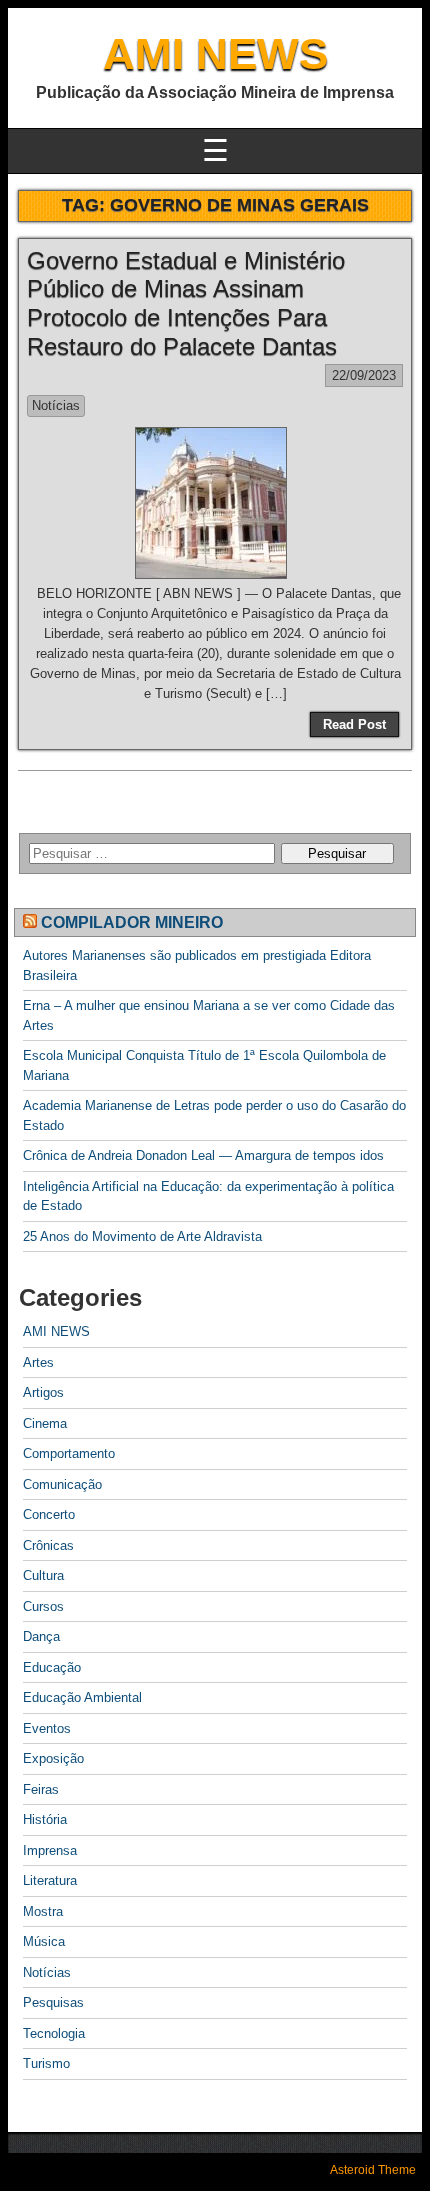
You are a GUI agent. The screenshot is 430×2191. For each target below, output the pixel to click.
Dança (41, 1636)
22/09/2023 (364, 375)
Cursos (43, 1606)
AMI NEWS (215, 53)
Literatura (50, 1880)
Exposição (53, 1758)
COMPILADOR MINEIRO (132, 922)
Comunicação (62, 1484)
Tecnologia (54, 2033)
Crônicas (48, 1545)
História (45, 1819)
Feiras (41, 1789)
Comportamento (69, 1453)
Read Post (354, 724)
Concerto (49, 1514)
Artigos (43, 1392)
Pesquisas (53, 2002)
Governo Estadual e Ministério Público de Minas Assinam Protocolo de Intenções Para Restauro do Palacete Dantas (186, 303)
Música (44, 1941)
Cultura (43, 1575)
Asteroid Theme (373, 2170)
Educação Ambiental (82, 1697)
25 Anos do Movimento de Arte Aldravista (142, 1236)
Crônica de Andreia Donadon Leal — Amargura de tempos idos (203, 1155)
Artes (38, 1362)
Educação (52, 1667)
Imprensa (50, 1850)
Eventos (47, 1728)
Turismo (46, 2063)
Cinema (45, 1423)
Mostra (43, 1911)
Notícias (56, 405)
